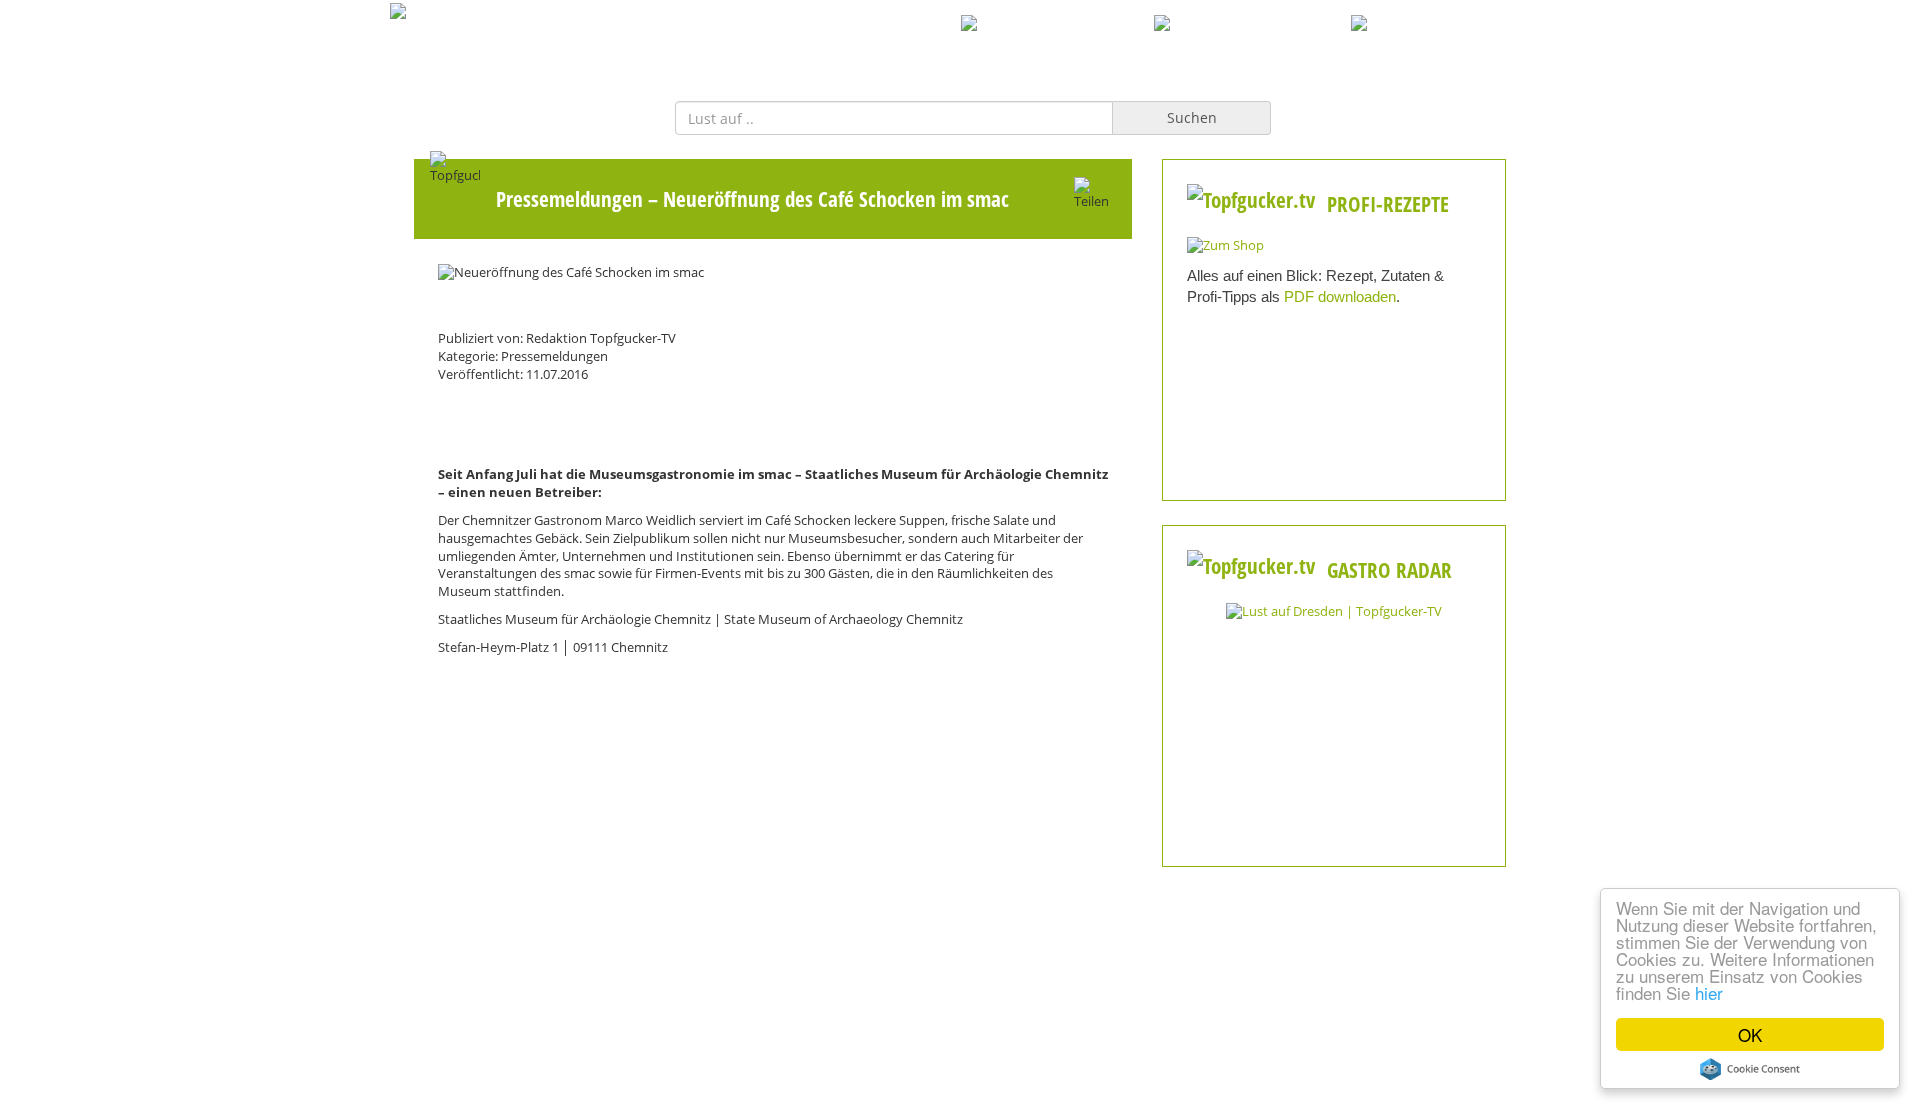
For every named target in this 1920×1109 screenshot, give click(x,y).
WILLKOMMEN (826, 45)
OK (1750, 1034)
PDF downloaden (1340, 296)
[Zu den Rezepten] (1225, 244)
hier (1709, 992)
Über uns (960, 1088)
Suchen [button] (1192, 117)
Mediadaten (570, 1088)
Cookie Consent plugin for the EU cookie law (1750, 1069)
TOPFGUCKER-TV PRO (1058, 45)
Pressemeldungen (569, 198)
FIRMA (930, 45)
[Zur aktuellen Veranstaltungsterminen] (1334, 610)
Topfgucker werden (765, 1088)
